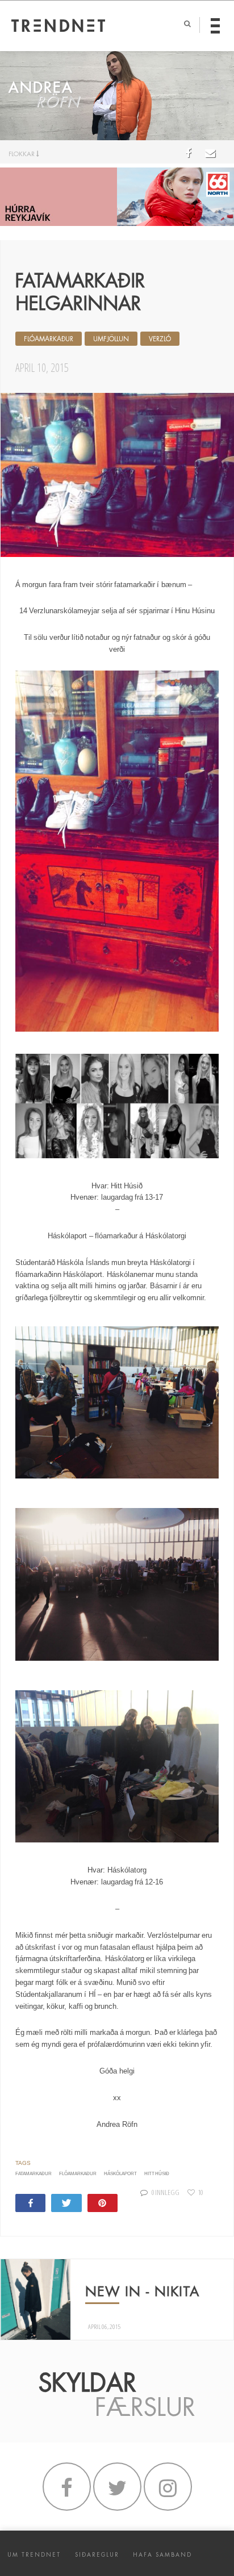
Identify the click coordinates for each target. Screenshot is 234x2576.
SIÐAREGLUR (97, 2555)
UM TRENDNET (34, 2555)
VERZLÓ (160, 339)
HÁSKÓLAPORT (120, 2174)
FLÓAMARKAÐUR (49, 339)
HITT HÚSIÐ (157, 2174)
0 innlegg (166, 2192)
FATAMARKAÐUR (34, 2174)
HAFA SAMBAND (162, 2555)
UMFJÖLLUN (111, 339)
